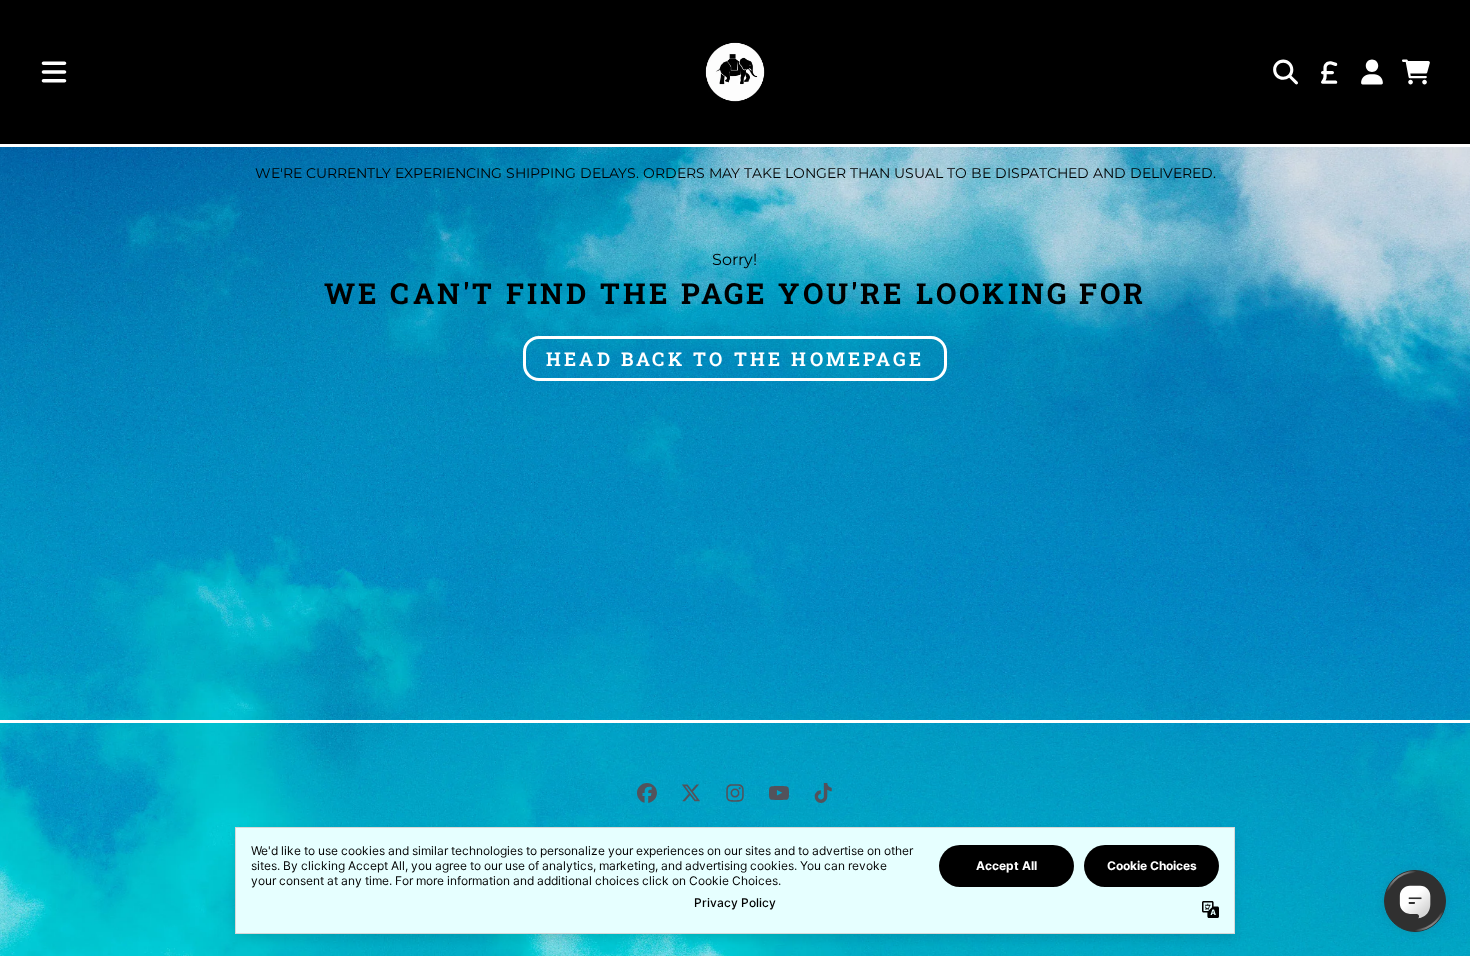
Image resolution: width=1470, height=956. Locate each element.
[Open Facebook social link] (647, 793)
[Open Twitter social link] (691, 793)
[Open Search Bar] (1284, 72)
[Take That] (735, 72)
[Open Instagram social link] (735, 793)
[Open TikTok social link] (823, 793)
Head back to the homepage (735, 358)
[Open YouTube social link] (779, 793)
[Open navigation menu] (54, 72)
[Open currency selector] (1328, 72)
